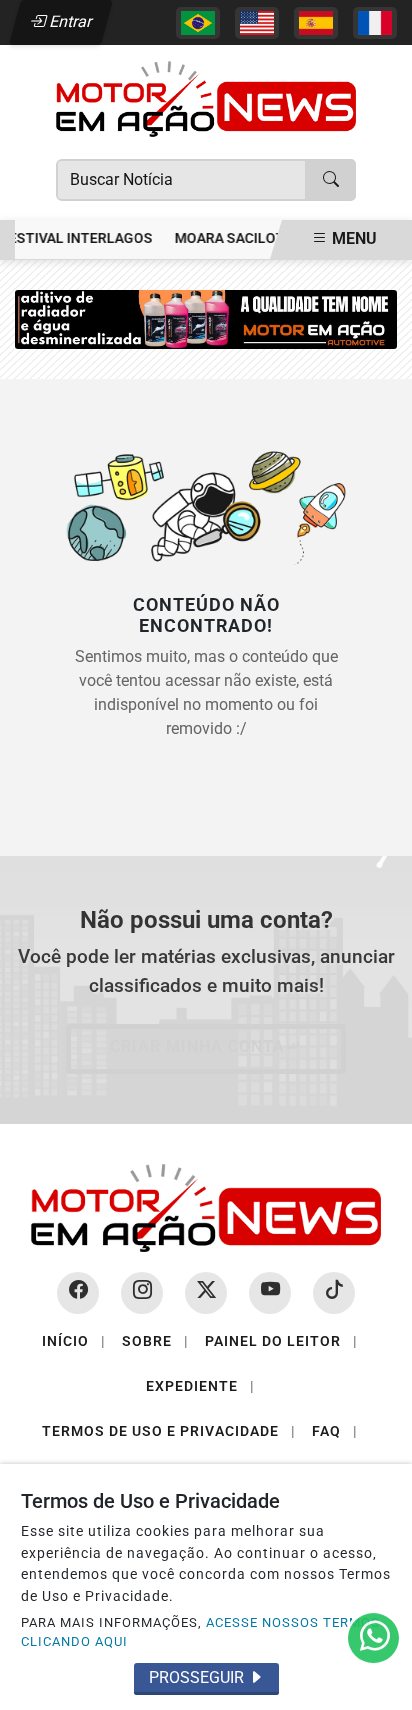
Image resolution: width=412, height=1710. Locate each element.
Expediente (200, 1386)
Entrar (69, 21)
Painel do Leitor (281, 1341)
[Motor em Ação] (206, 97)
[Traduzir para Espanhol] (316, 23)
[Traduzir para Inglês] (257, 23)
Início (74, 1341)
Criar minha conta (197, 1046)
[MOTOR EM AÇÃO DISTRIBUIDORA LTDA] (206, 318)
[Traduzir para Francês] (375, 23)
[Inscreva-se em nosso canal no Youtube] (270, 1293)
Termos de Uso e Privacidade (169, 1431)
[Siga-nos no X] (206, 1293)
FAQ (335, 1431)
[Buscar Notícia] (331, 180)
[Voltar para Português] (198, 23)
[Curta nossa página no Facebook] (78, 1293)
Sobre (155, 1341)
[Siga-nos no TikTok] (334, 1293)
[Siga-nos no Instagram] (142, 1293)
